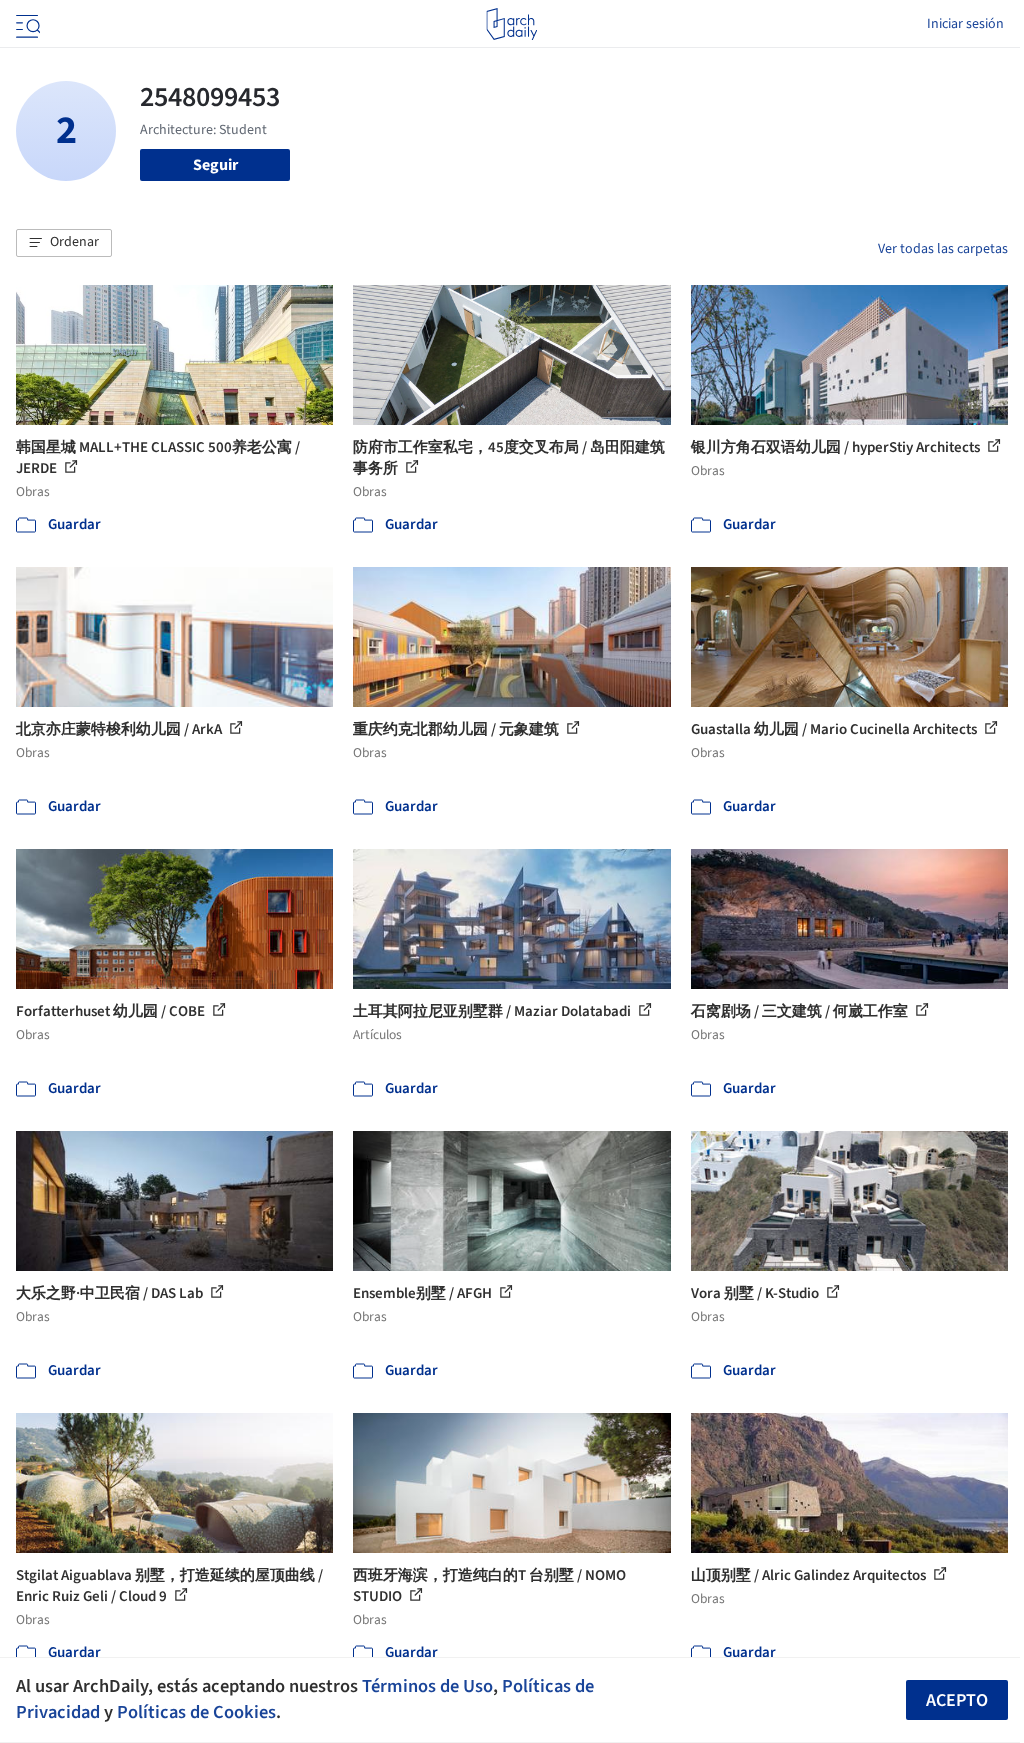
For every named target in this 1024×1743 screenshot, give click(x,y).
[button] (64, 243)
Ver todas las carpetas (943, 249)
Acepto (957, 1700)
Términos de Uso (427, 1686)
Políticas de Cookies (196, 1712)
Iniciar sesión (965, 24)
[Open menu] (26, 24)
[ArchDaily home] (511, 24)
